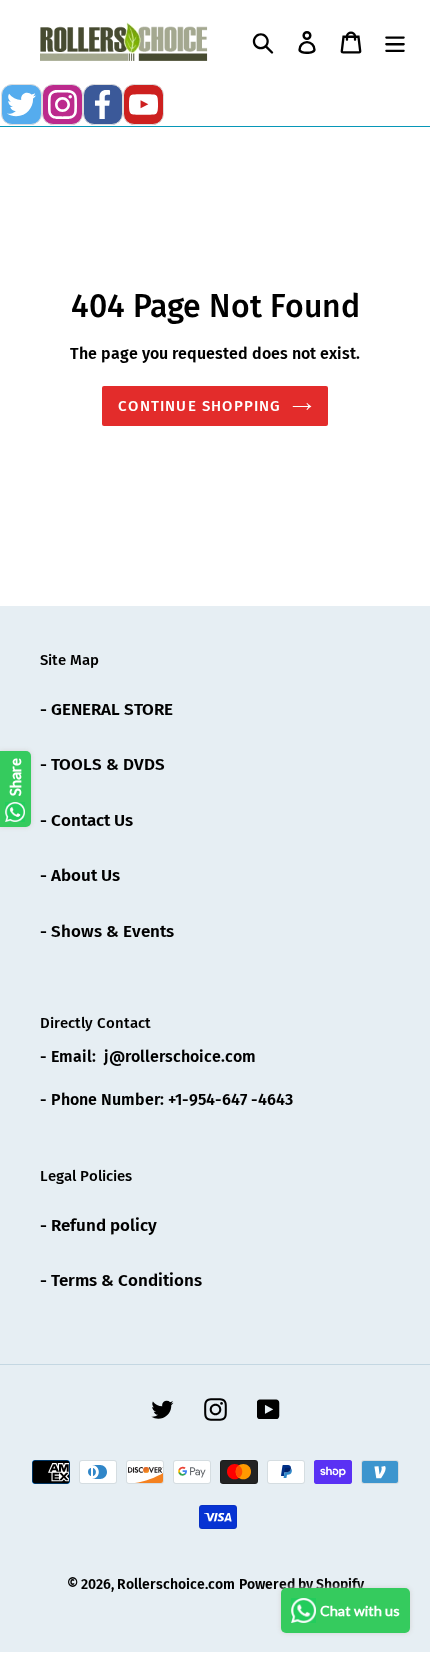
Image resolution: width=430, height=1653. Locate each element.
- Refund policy (98, 1225)
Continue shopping (199, 406)
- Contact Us (86, 820)
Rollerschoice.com (176, 1584)
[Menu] (395, 42)
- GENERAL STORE (106, 709)
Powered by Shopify (301, 1584)
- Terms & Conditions (121, 1280)
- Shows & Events (107, 931)
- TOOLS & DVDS (102, 764)
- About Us (80, 875)
